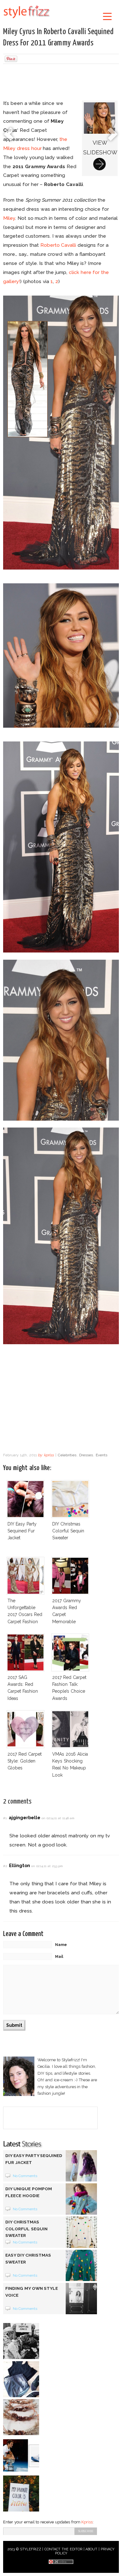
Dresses (86, 1455)
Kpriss (87, 2522)
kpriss (49, 1455)
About (91, 2549)
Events (102, 1455)
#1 (5, 1818)
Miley (9, 218)
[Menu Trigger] (107, 16)
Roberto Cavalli (58, 245)
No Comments (25, 2176)
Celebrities (67, 1455)
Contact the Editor (63, 2549)
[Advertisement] (61, 83)
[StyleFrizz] (27, 19)
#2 (5, 1866)
